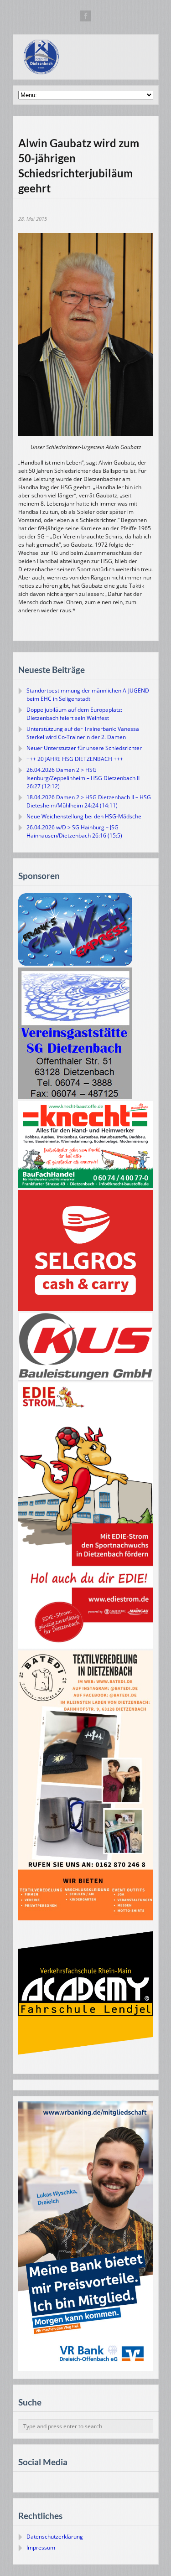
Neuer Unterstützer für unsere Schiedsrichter (84, 748)
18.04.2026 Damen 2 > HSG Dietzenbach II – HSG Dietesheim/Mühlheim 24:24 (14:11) (89, 801)
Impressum (41, 2548)
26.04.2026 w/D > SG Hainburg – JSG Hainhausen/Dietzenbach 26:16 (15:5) (74, 831)
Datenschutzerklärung (55, 2537)
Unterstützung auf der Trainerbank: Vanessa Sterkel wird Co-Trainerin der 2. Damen (83, 733)
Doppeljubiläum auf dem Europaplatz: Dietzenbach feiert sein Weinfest (74, 714)
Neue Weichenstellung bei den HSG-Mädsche (84, 816)
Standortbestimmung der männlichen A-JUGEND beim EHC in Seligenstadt (88, 695)
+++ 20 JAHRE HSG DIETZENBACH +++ (75, 759)
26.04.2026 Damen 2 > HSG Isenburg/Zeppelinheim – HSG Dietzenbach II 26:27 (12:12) (83, 778)
